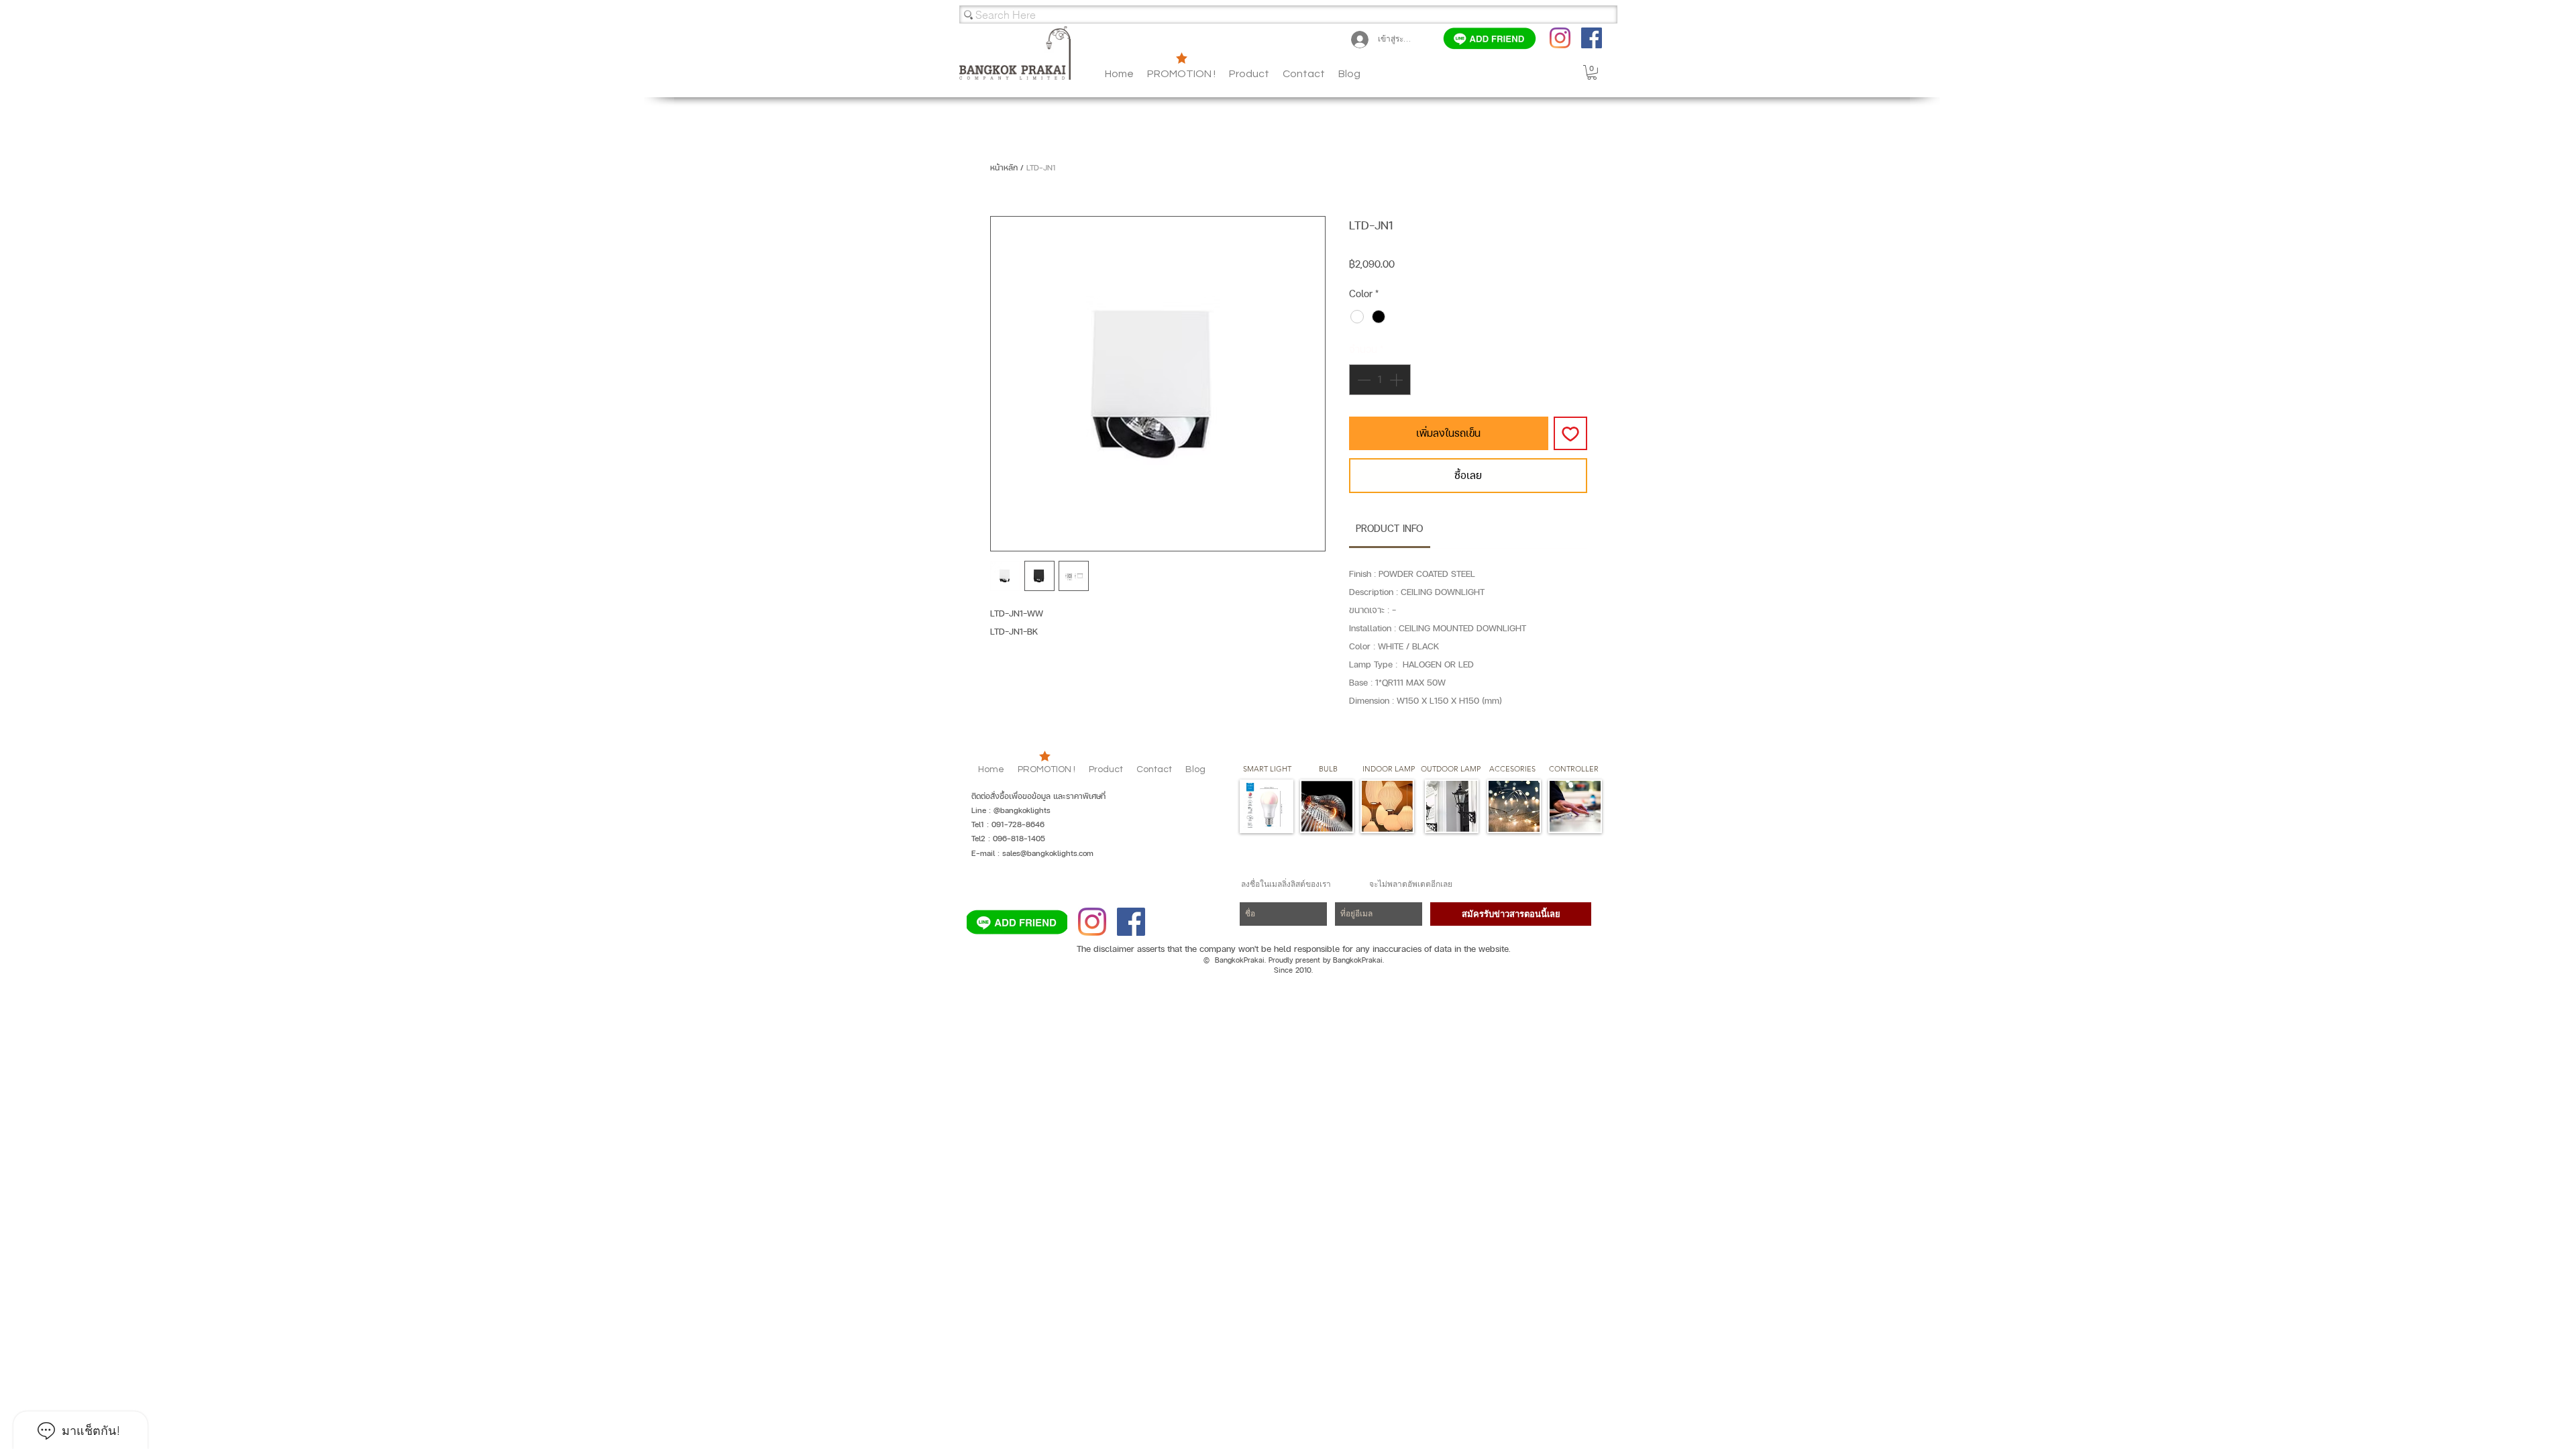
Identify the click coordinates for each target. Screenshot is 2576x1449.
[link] (1389, 528)
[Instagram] (1560, 38)
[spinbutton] (1380, 380)
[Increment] (1397, 380)
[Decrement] (1362, 380)
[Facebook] (1592, 38)
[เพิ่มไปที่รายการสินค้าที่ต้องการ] (1570, 433)
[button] (1349, 74)
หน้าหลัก (1004, 168)
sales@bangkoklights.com (1048, 853)
